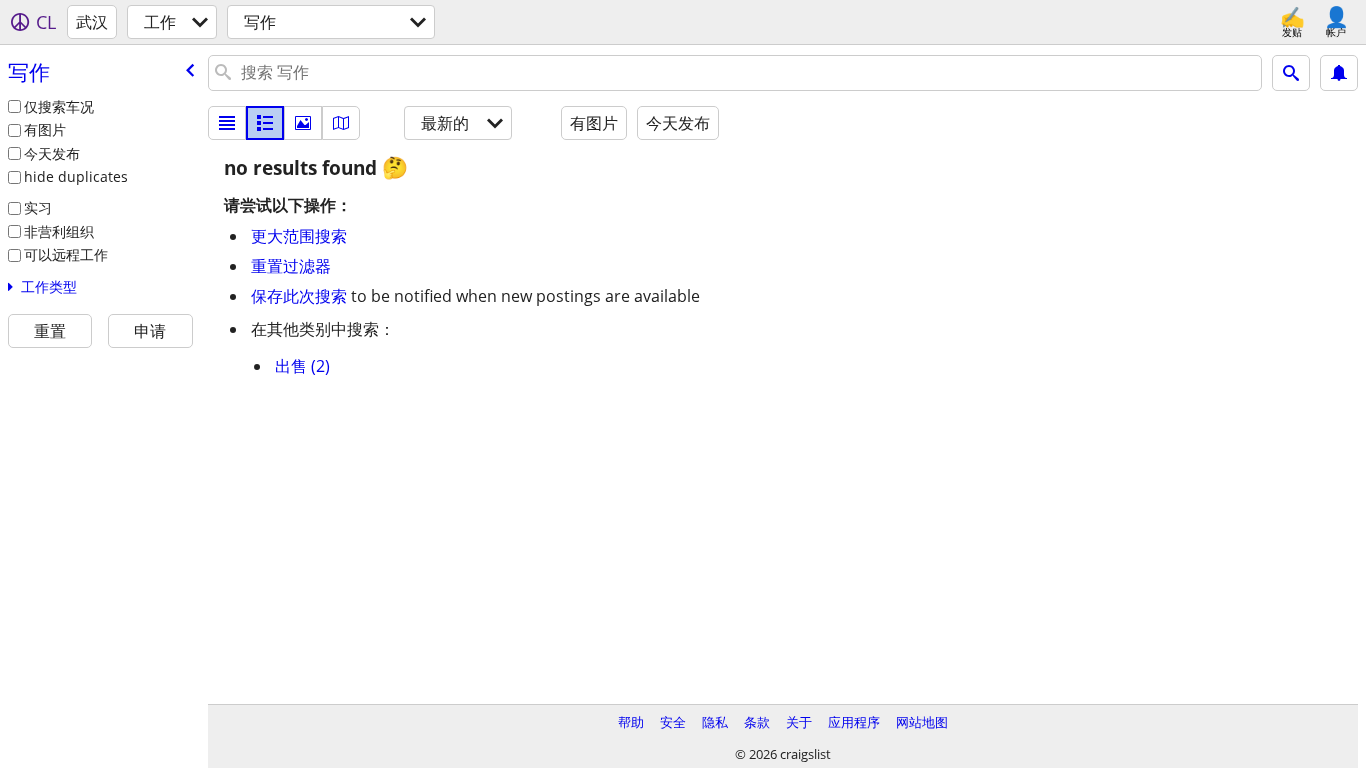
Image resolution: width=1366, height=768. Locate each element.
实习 (38, 207)
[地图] (341, 123)
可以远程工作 (66, 254)
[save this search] (1339, 73)
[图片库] (303, 123)
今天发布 (52, 153)
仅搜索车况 (59, 106)
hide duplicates (76, 176)
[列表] (227, 123)
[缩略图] (265, 123)
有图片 (45, 129)
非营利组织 (59, 231)
